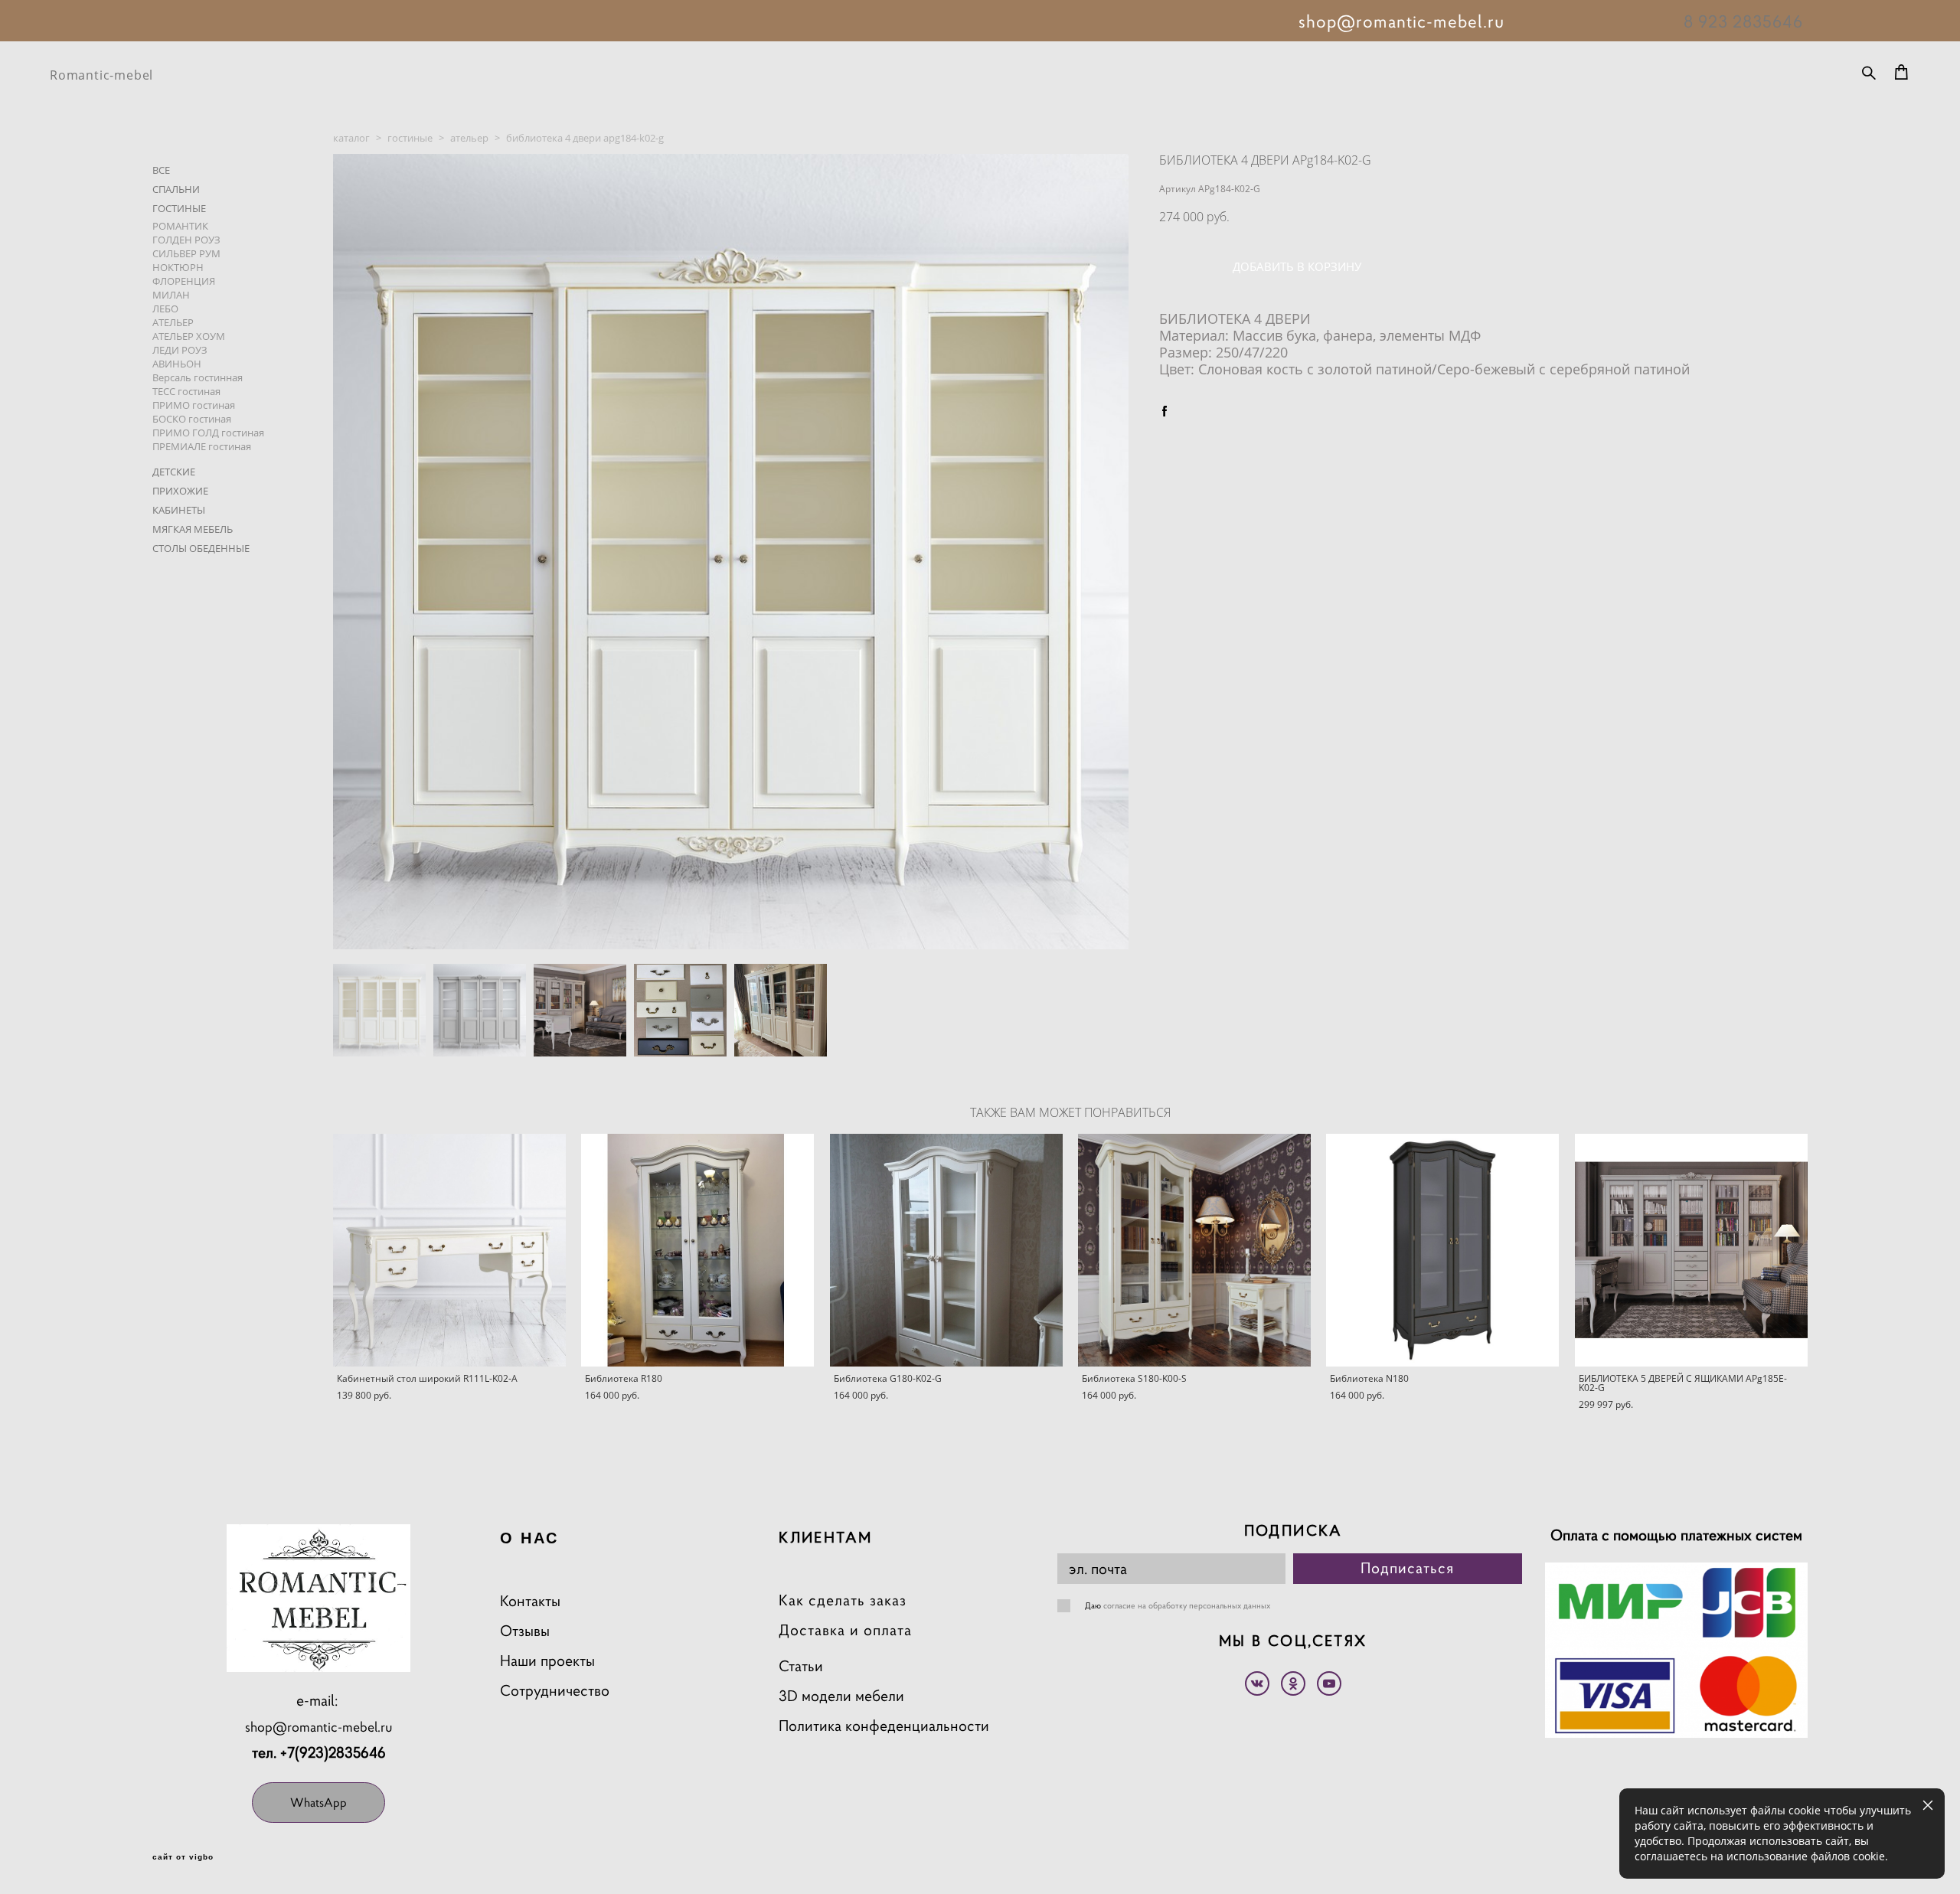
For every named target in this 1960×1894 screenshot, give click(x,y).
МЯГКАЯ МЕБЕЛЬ (193, 529)
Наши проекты (547, 1661)
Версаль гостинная (198, 377)
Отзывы (525, 1631)
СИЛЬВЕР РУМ (186, 253)
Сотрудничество (555, 1691)
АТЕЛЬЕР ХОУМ (189, 336)
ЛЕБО (165, 309)
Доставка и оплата (845, 1630)
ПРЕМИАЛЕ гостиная (202, 446)
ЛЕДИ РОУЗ (180, 350)
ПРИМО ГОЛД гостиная (208, 433)
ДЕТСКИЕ (174, 472)
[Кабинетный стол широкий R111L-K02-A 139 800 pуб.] (449, 1250)
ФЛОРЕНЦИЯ (184, 281)
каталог (351, 138)
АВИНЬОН (177, 364)
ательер (469, 138)
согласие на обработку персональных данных (1187, 1605)
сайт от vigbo (183, 1857)
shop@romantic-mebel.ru (319, 1727)
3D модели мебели (841, 1696)
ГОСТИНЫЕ (179, 208)
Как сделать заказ (843, 1600)
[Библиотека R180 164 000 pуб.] (697, 1250)
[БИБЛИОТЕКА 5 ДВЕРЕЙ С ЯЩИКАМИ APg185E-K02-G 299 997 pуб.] (1691, 1250)
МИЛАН (171, 295)
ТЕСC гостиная (186, 391)
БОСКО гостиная (192, 419)
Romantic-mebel (101, 75)
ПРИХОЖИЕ (180, 491)
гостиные (410, 138)
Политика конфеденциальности (884, 1726)
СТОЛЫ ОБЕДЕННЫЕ (201, 548)
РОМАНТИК (180, 226)
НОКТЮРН (178, 267)
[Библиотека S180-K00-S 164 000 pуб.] (1194, 1250)
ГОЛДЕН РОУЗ (186, 240)
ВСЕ (161, 170)
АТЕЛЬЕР (173, 322)
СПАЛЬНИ (176, 189)
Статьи (801, 1666)
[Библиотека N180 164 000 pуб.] (1442, 1250)
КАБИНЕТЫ (179, 510)
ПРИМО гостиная (194, 405)
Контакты (530, 1601)
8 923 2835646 (1743, 21)
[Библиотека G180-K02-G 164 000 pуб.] (946, 1250)
